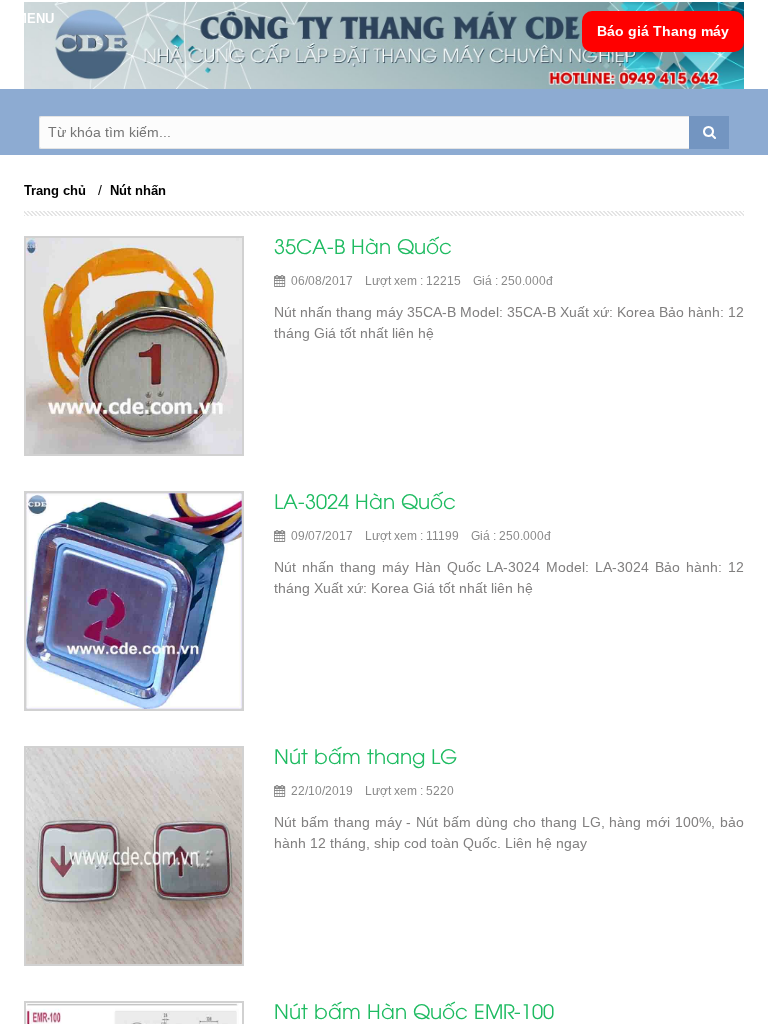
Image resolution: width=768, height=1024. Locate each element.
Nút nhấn (138, 190)
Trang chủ (55, 190)
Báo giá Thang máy (663, 31)
